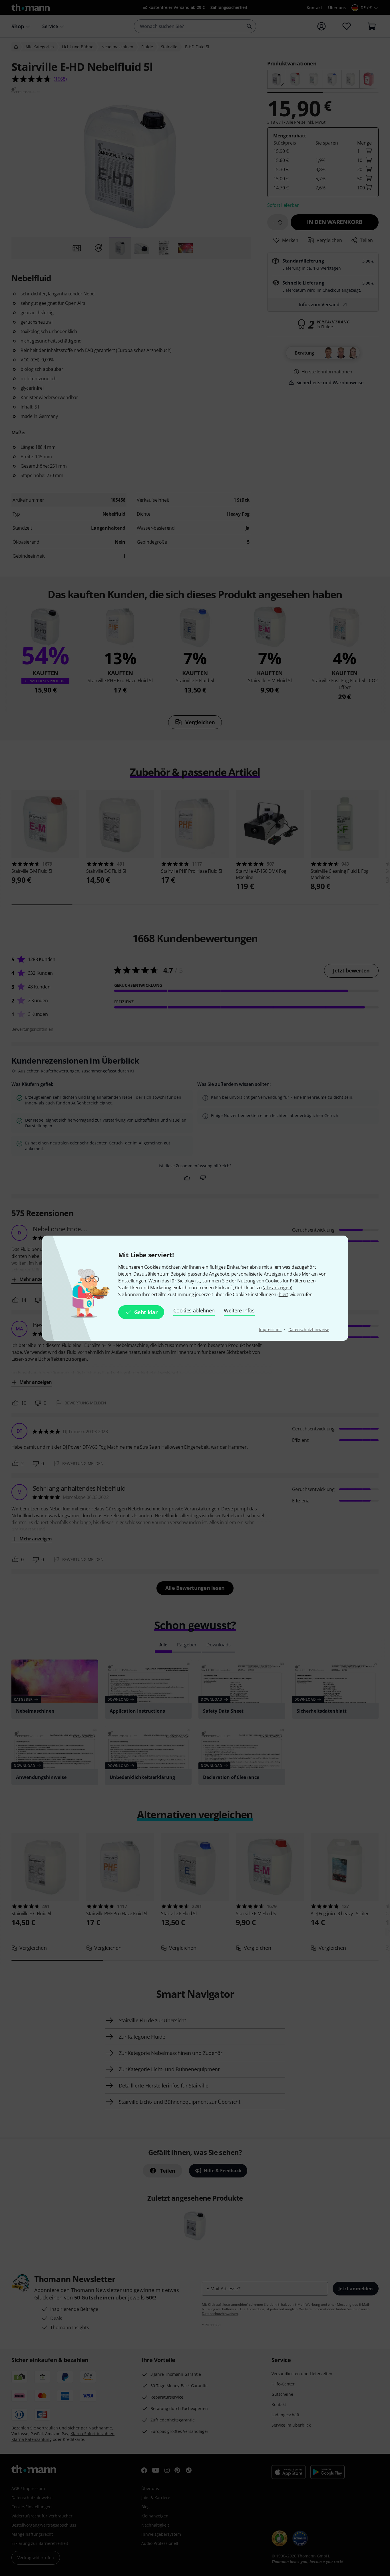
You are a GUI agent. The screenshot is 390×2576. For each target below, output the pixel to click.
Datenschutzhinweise (309, 1329)
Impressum (270, 1329)
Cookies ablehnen (194, 1310)
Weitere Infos (239, 1310)
